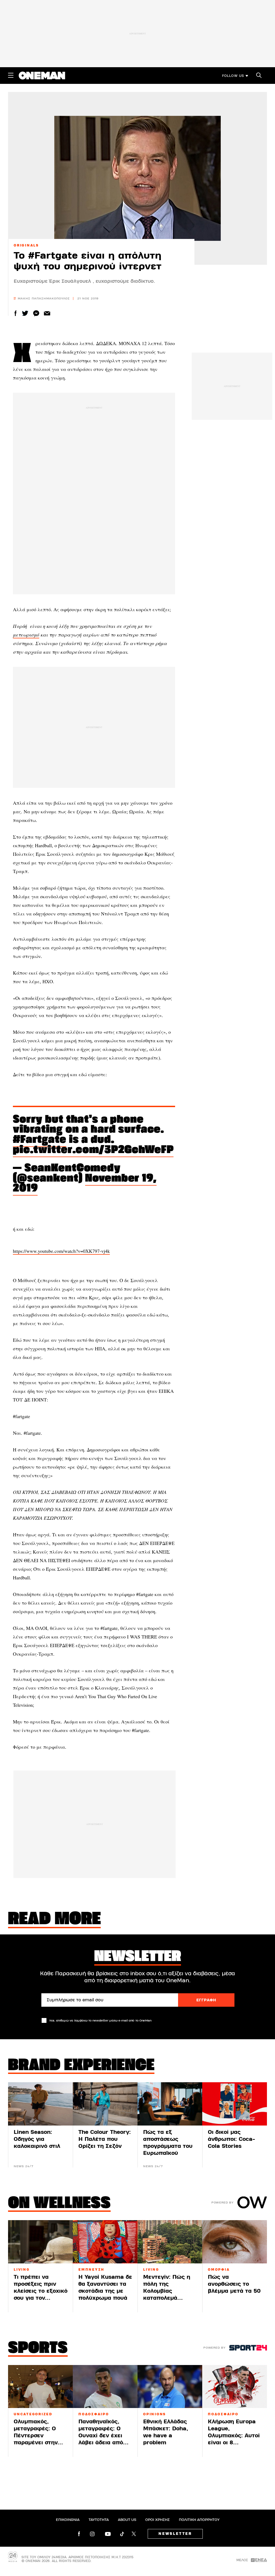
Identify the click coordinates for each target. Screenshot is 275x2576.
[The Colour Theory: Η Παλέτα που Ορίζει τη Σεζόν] (105, 2104)
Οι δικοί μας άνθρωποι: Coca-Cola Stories (231, 2139)
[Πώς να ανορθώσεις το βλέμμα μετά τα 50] (235, 2242)
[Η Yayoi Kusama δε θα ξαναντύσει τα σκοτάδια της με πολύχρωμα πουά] (105, 2242)
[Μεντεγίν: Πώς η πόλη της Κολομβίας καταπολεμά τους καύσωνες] (170, 2242)
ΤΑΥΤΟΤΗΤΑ (99, 2520)
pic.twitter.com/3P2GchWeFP (93, 1150)
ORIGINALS (26, 245)
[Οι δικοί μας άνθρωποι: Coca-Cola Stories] (235, 2104)
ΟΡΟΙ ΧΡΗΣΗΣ (158, 2520)
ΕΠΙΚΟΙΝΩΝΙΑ (68, 2520)
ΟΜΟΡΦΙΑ (219, 2270)
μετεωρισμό (26, 635)
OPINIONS (155, 2414)
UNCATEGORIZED (33, 2414)
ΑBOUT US (127, 2520)
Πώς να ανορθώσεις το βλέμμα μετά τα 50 (234, 2284)
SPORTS (38, 2349)
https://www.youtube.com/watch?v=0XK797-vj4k (61, 1251)
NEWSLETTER (175, 2534)
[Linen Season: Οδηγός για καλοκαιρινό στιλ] (40, 2104)
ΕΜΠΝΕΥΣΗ (91, 2270)
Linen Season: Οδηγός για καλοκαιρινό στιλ (37, 2139)
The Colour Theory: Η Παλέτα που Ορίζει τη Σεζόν (105, 2139)
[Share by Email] (47, 313)
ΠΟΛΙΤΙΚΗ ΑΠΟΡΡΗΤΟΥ (199, 2520)
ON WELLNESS (59, 2204)
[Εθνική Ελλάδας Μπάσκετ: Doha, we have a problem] (170, 2387)
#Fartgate (40, 1140)
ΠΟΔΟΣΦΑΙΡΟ (94, 2414)
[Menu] (11, 75)
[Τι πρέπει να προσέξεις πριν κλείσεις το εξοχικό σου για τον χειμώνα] (40, 2242)
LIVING (22, 2270)
